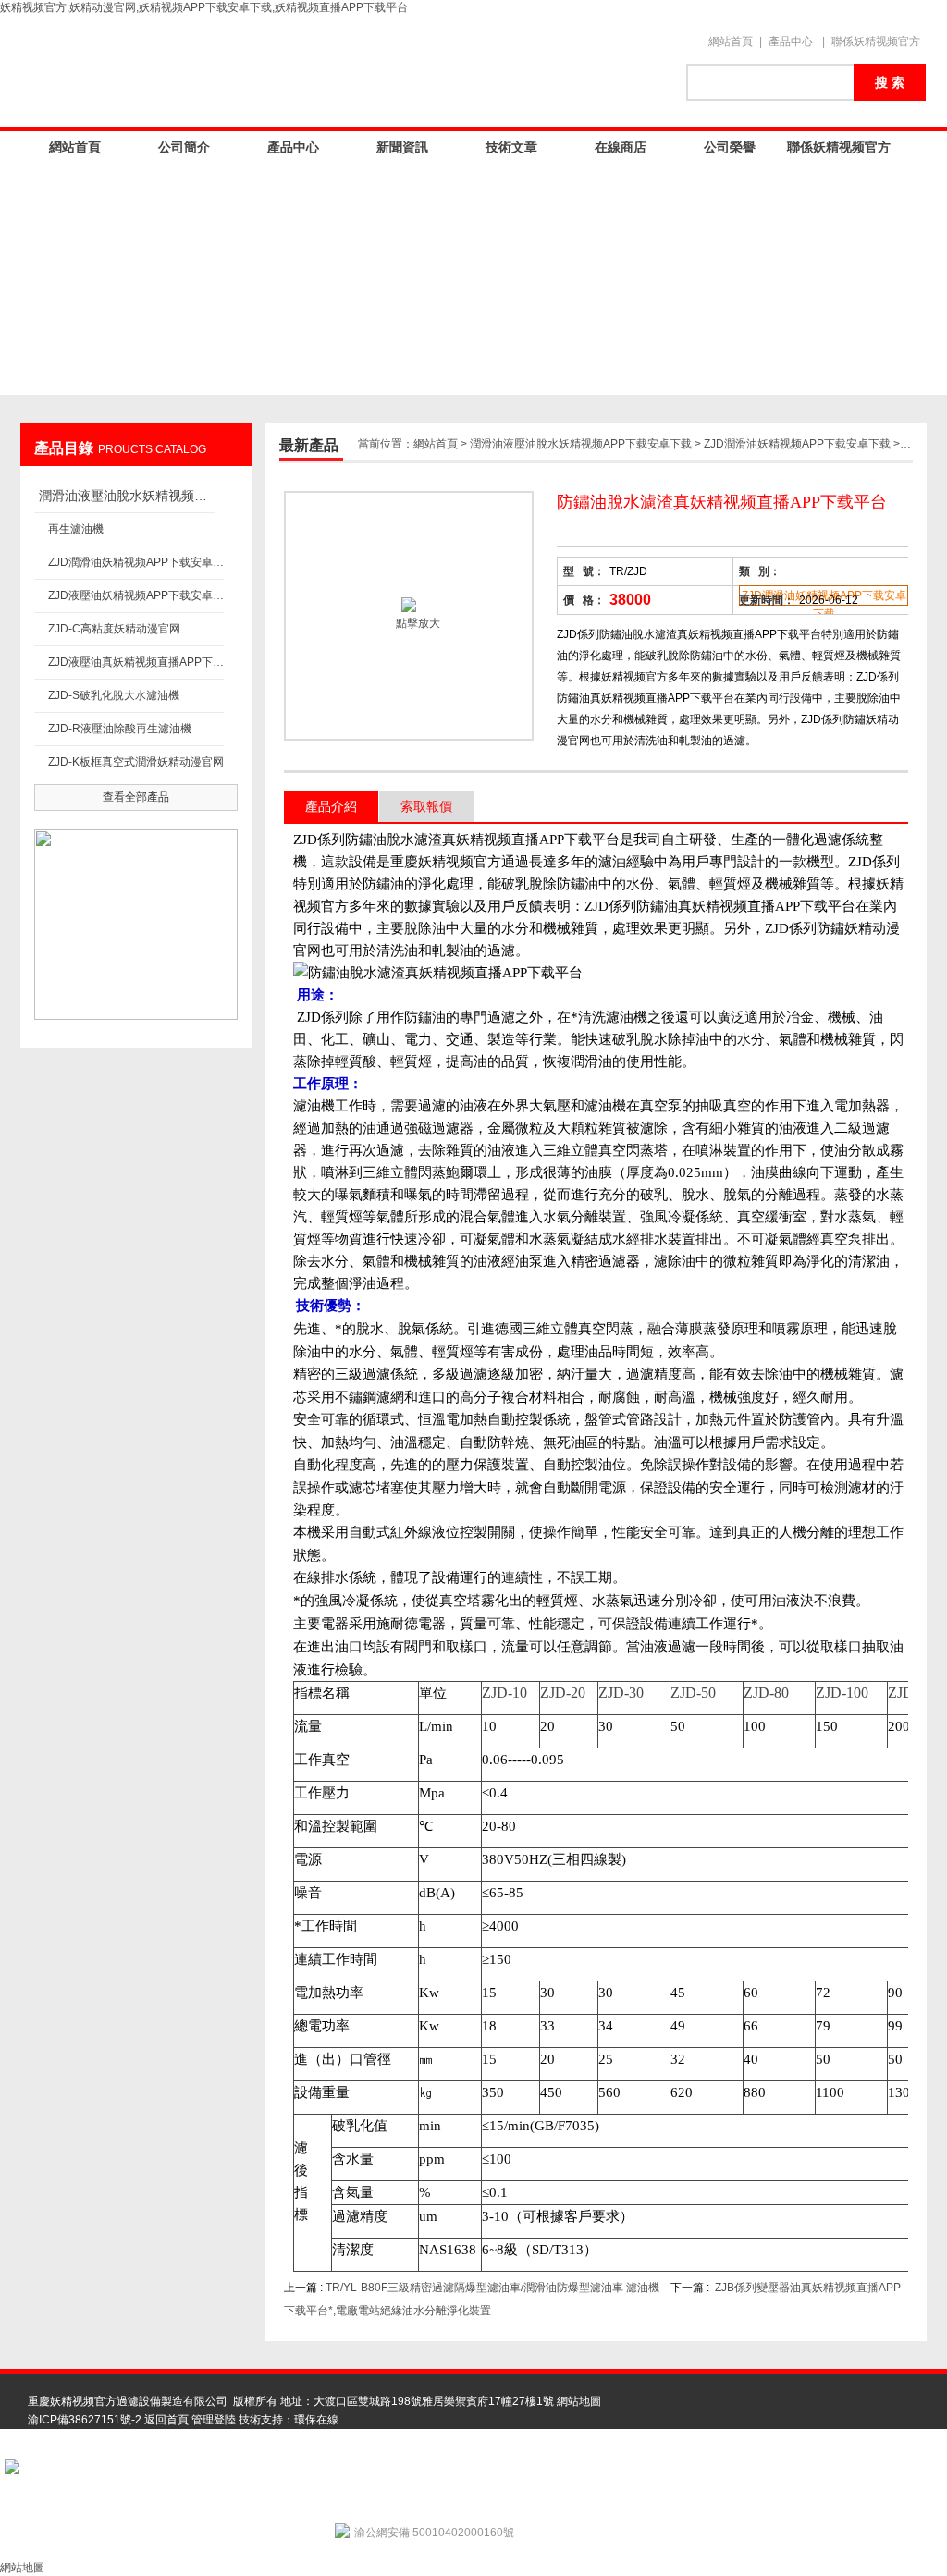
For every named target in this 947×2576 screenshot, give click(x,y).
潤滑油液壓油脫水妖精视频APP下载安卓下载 (127, 496)
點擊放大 (417, 623)
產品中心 (791, 42)
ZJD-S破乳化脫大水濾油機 (114, 695)
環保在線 (316, 2420)
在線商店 (621, 147)
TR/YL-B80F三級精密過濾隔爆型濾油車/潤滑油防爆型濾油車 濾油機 (492, 2288)
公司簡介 (184, 147)
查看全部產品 (136, 797)
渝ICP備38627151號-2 (85, 2420)
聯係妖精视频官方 (876, 42)
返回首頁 (166, 2420)
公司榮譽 (730, 147)
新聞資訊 (402, 147)
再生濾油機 (76, 529)
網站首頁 (731, 42)
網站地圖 (579, 2401)
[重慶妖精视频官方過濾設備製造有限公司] (344, 71)
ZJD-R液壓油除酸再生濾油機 (120, 729)
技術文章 (511, 147)
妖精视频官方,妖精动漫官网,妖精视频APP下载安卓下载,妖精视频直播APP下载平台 (204, 7)
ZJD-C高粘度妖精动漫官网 (114, 629)
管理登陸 (214, 2420)
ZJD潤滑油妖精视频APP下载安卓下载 (136, 562)
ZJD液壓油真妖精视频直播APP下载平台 (136, 662)
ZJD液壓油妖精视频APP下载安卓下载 (136, 595)
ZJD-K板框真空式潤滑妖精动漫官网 (136, 762)
